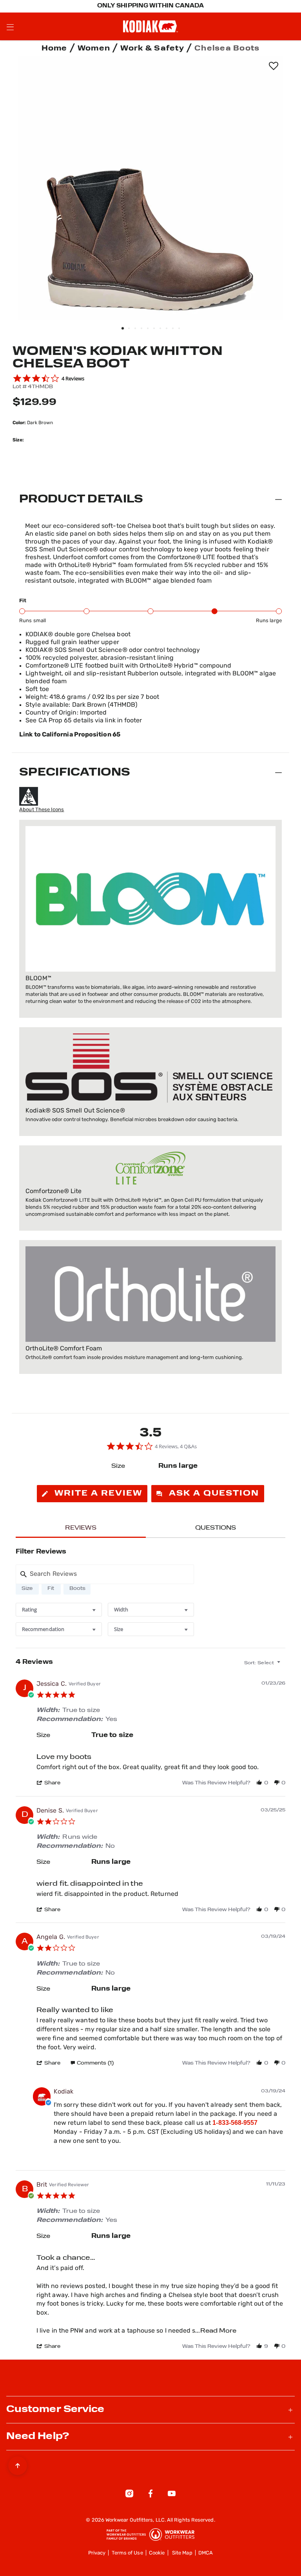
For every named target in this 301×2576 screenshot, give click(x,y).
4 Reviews (73, 378)
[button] (53, 1783)
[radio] (27, 1588)
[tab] (92, 1494)
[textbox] (284, 1666)
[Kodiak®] (150, 26)
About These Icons (42, 810)
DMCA (206, 2553)
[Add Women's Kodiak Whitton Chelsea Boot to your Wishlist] (273, 66)
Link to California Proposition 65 (70, 735)
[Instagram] (129, 2495)
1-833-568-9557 (235, 2123)
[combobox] (59, 1610)
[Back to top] (18, 2464)
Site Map (182, 2553)
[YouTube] (172, 2495)
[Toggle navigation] (10, 27)
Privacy (97, 2553)
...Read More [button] (216, 2331)
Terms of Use (127, 2553)
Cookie (157, 2553)
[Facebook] (150, 2495)
